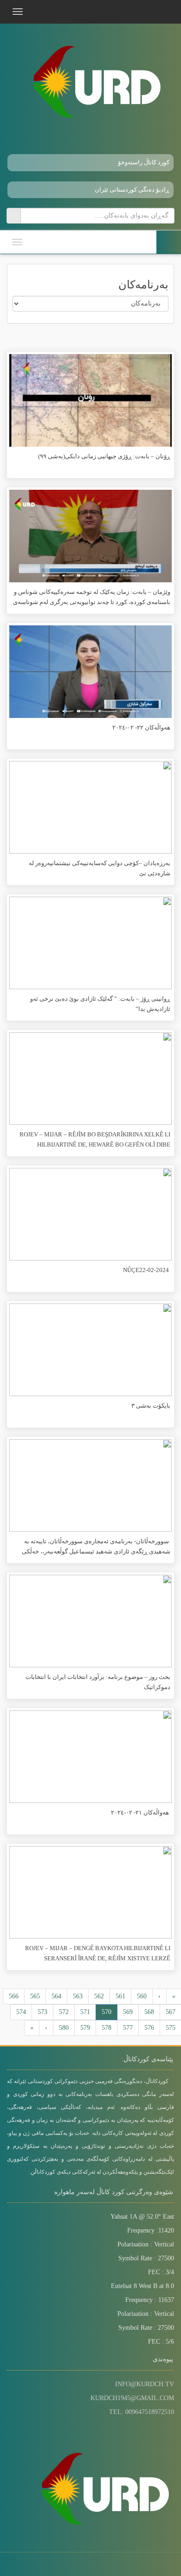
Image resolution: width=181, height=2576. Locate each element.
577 (128, 2028)
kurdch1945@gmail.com (132, 2398)
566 (14, 1996)
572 (64, 2012)
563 (78, 1996)
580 (64, 2028)
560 (142, 1996)
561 (120, 1996)
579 (85, 2028)
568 (149, 2012)
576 (149, 2028)
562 (99, 1996)
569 (128, 2012)
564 (56, 1996)
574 (21, 2012)
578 (107, 2028)
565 (35, 1996)
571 (85, 2012)
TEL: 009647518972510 (142, 2412)
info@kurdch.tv (145, 2384)
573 (42, 2012)
